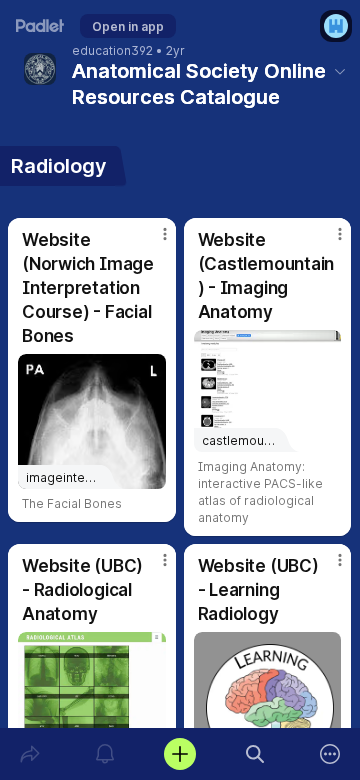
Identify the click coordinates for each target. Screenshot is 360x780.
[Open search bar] (255, 754)
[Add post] (179, 754)
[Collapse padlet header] (340, 71)
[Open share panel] (29, 754)
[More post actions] (152, 242)
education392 (112, 51)
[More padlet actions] (330, 754)
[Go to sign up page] (336, 26)
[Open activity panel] (104, 754)
